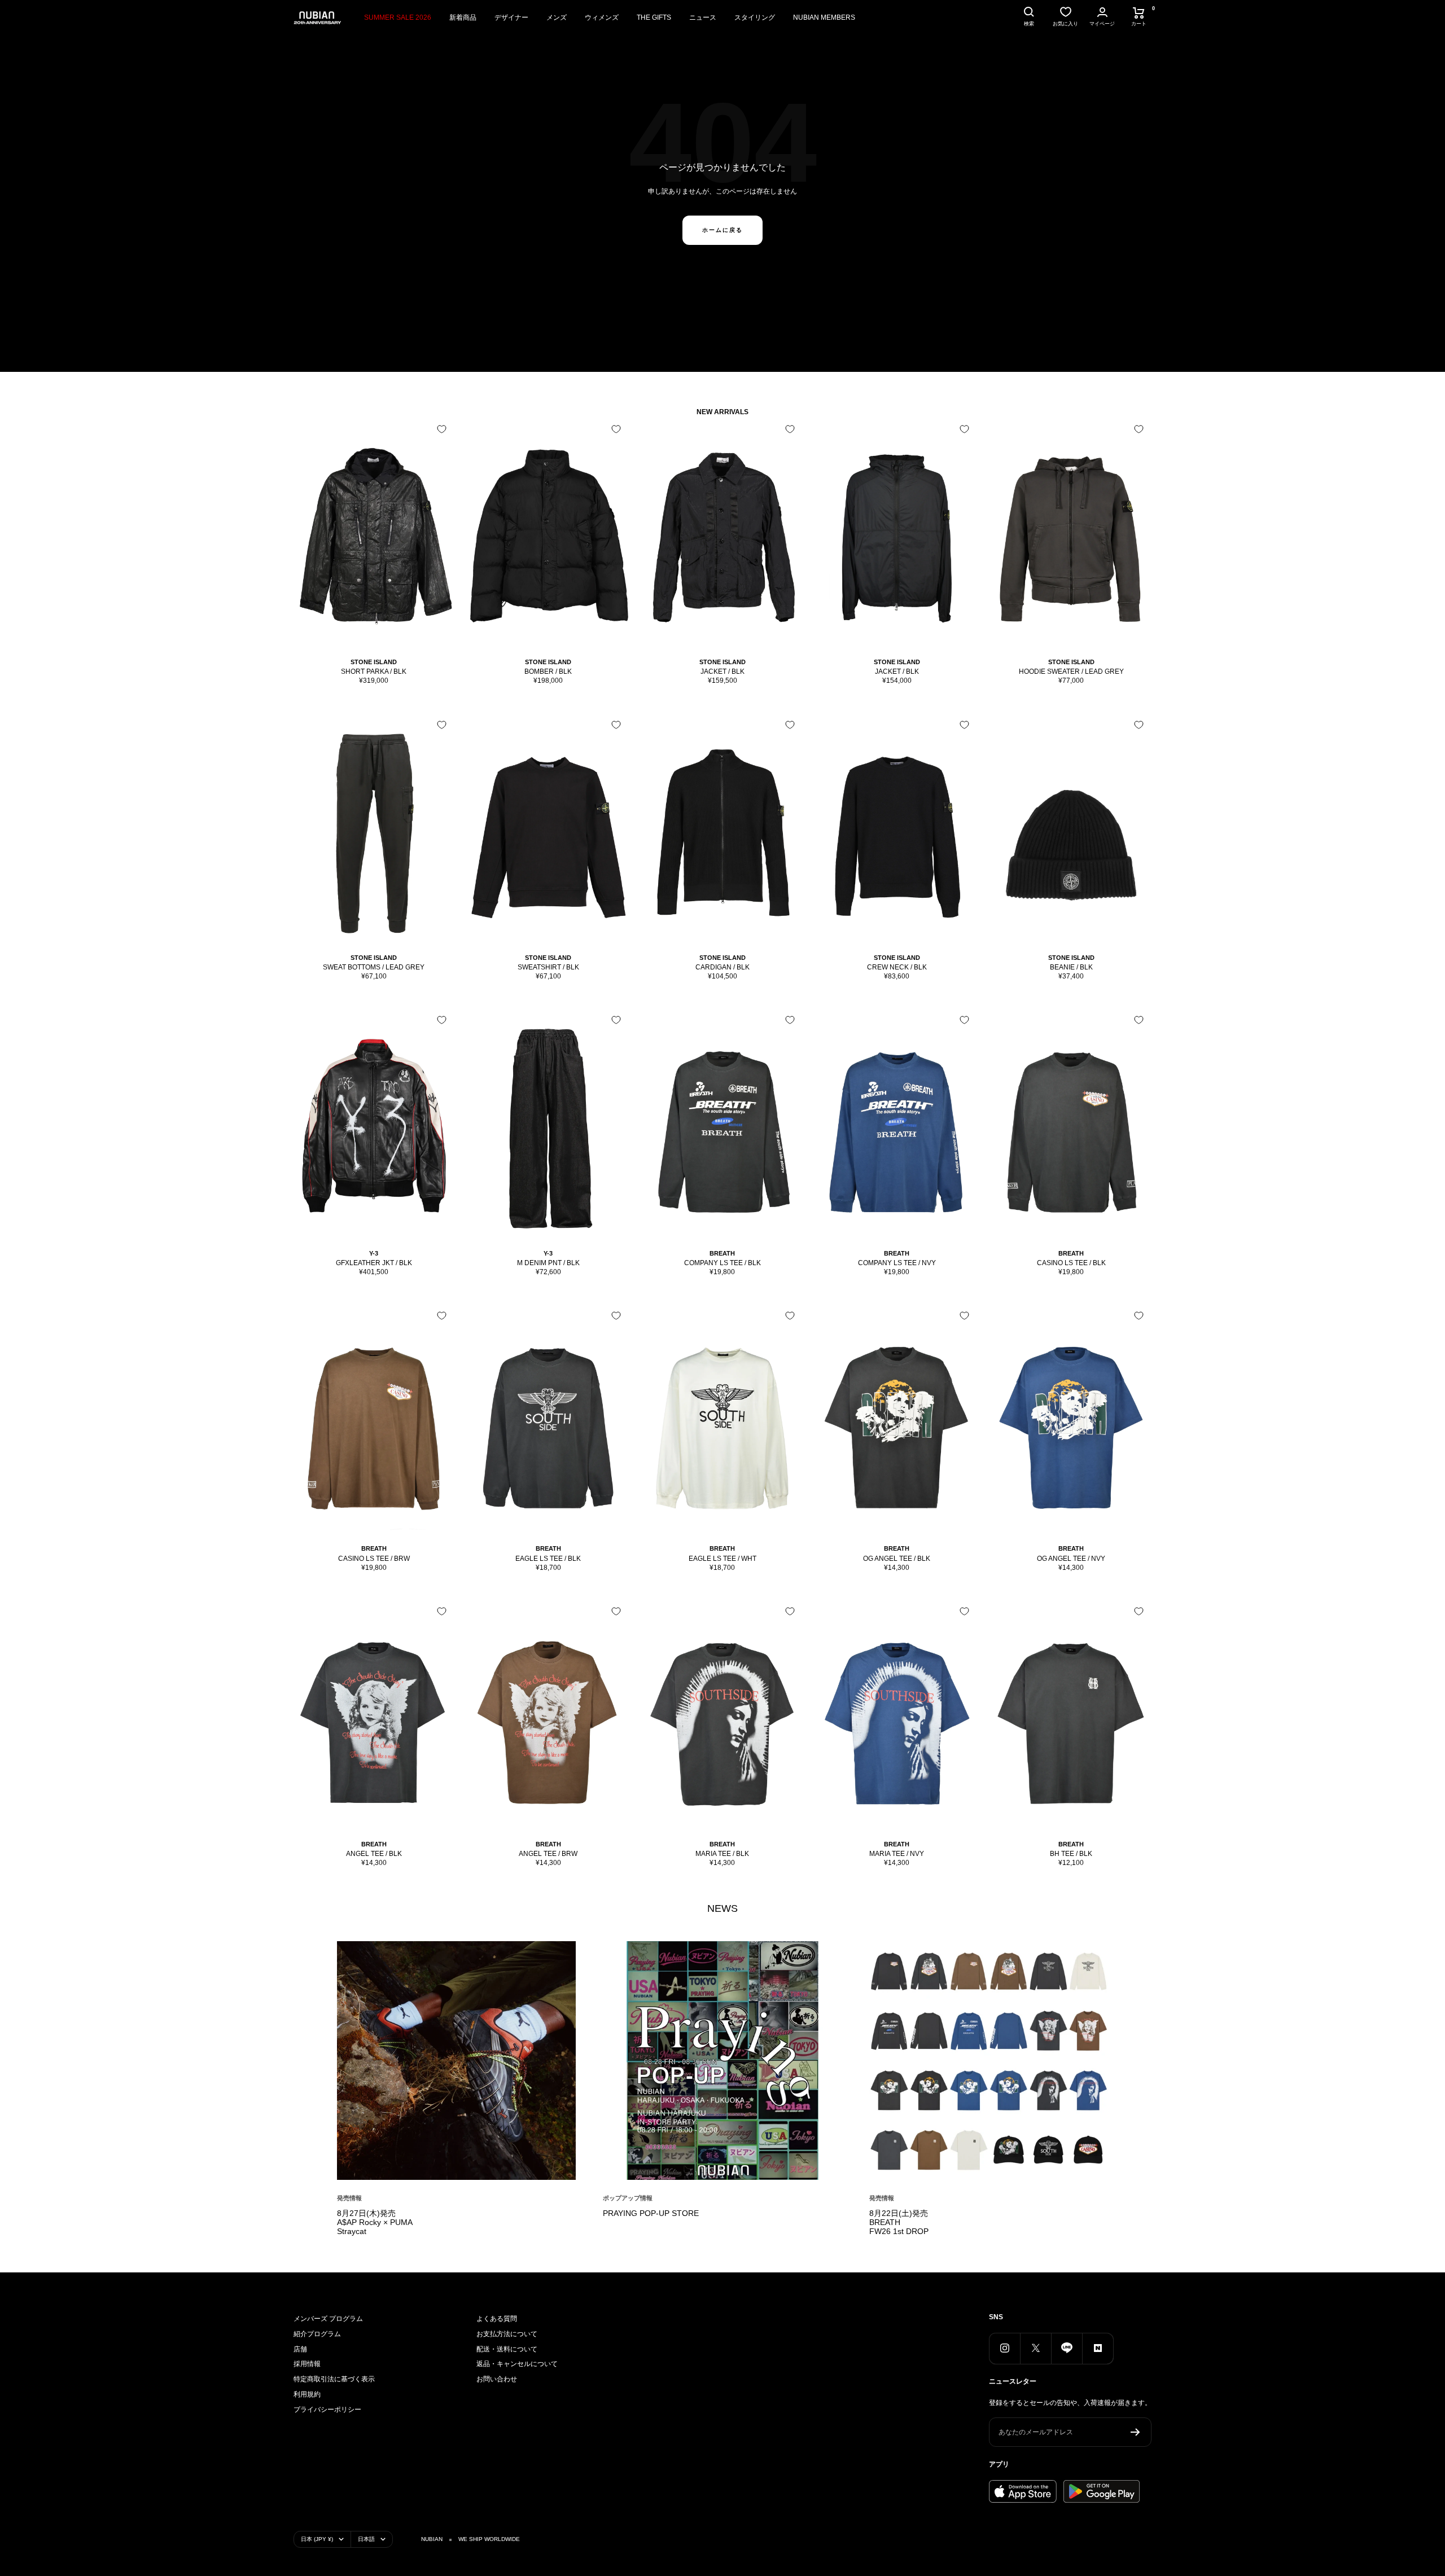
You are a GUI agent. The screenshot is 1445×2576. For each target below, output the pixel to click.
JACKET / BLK (722, 672)
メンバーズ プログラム (328, 2319)
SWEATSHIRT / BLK (548, 967)
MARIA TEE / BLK (722, 1854)
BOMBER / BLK (548, 672)
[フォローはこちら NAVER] (1098, 2348)
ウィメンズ (602, 17)
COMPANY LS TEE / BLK (722, 1263)
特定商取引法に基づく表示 (334, 2379)
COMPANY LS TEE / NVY (897, 1263)
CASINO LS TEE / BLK (1071, 1263)
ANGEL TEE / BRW (548, 1854)
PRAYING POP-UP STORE (651, 2213)
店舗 (300, 2349)
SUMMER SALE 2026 (398, 17)
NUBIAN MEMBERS (824, 17)
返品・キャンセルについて (517, 2364)
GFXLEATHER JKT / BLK (374, 1263)
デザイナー (511, 17)
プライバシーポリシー (327, 2410)
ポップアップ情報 (628, 2198)
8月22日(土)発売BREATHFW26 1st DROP (899, 2222)
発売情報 (349, 2198)
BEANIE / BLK (1071, 967)
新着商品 (463, 17)
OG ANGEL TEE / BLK (897, 1559)
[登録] (1135, 2432)
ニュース (703, 17)
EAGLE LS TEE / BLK (548, 1559)
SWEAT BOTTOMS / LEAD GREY (374, 967)
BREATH (722, 1253)
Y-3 (374, 1253)
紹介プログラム (317, 2334)
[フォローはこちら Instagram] (1004, 2348)
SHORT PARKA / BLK (374, 672)
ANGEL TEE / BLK (374, 1854)
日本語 (366, 2539)
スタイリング (755, 17)
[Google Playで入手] (1102, 2491)
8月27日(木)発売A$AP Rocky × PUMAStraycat (375, 2222)
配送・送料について (507, 2349)
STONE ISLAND (374, 662)
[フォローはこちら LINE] (1067, 2348)
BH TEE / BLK (1071, 1854)
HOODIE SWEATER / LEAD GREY (1071, 672)
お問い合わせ (497, 2379)
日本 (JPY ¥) (317, 2539)
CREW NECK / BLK (897, 967)
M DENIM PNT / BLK (548, 1263)
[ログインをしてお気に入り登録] (442, 429)
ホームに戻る (722, 230)
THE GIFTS (654, 17)
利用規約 (307, 2394)
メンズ (557, 17)
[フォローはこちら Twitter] (1035, 2348)
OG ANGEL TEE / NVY (1071, 1559)
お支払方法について (507, 2334)
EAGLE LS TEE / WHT (722, 1559)
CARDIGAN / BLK (722, 967)
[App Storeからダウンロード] (1023, 2491)
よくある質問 (497, 2319)
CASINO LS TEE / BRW (374, 1559)
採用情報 (307, 2364)
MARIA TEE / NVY (897, 1854)
